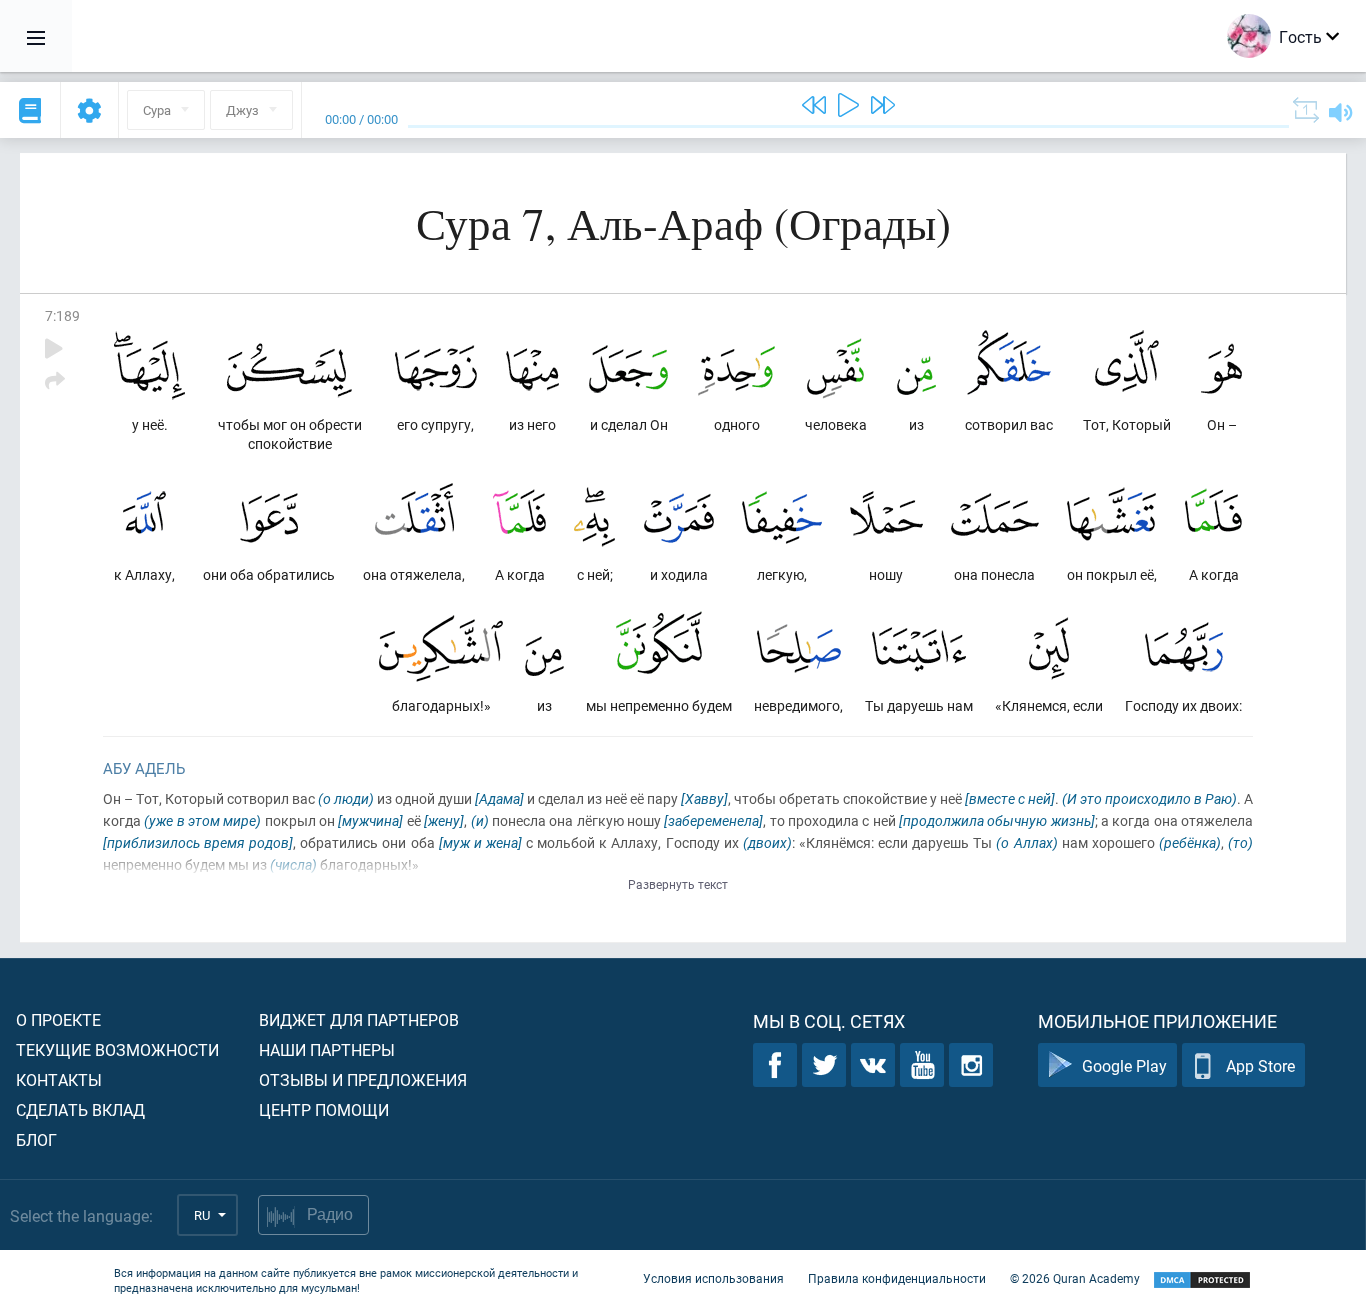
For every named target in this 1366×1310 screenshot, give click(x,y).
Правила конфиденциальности (897, 1278)
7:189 (62, 315)
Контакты (59, 1079)
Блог (36, 1139)
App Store (1260, 1065)
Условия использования (713, 1278)
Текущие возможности (117, 1049)
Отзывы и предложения (363, 1079)
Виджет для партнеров (359, 1019)
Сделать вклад (80, 1109)
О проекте (58, 1019)
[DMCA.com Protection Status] (1202, 1280)
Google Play (1124, 1065)
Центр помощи (324, 1109)
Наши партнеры (327, 1049)
